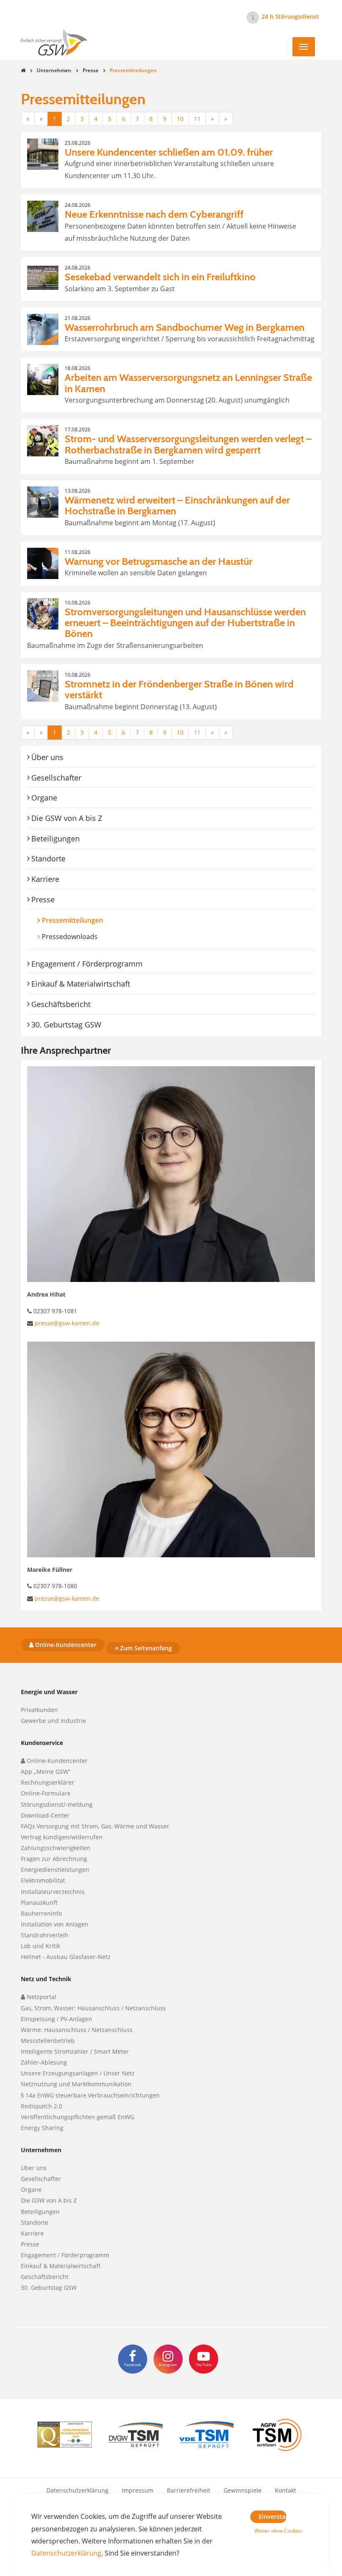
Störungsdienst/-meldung (57, 1804)
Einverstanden (273, 2517)
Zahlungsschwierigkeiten (56, 1848)
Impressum (138, 2490)
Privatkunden (39, 1710)
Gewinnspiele (243, 2490)
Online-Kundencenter (65, 1645)
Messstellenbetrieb (48, 2041)
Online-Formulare (46, 1793)
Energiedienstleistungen (55, 1870)
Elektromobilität (43, 1880)
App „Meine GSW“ (46, 1771)
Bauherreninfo (41, 1913)
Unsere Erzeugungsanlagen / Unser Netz (78, 2073)
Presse (91, 70)
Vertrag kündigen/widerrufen (62, 1837)
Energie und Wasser (49, 1692)
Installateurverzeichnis (53, 1892)
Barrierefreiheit (189, 2490)
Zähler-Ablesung (44, 2062)
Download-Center (45, 1815)
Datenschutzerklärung (77, 2490)
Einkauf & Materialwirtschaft (81, 984)
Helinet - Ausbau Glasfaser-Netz (66, 1957)
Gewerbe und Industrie (53, 1721)
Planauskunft (39, 1902)
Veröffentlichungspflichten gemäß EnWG (78, 2117)
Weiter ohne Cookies (270, 2531)
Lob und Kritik (40, 1946)
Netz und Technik (46, 1979)
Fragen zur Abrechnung (54, 1859)
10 (180, 119)
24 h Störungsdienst (290, 16)
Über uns (47, 757)
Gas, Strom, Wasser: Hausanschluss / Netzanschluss (93, 2008)
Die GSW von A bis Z (67, 818)
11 (197, 119)
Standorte (48, 859)
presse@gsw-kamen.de (67, 1323)
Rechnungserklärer (48, 1782)
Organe (44, 798)
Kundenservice (42, 1743)
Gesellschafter (56, 778)
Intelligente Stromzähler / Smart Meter (75, 2051)
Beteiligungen (55, 839)
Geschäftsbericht (61, 1004)
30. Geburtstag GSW (66, 1025)
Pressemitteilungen (88, 920)
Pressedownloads (70, 937)
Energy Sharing (42, 2128)
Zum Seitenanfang (145, 1648)
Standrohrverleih (45, 1935)
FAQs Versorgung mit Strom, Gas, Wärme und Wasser (95, 1826)
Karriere (45, 879)
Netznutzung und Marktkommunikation (76, 2084)
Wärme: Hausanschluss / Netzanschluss (77, 2030)
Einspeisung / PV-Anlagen (57, 2019)
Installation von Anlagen (55, 1924)
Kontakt (285, 2490)
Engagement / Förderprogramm (87, 964)
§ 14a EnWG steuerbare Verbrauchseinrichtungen (90, 2095)
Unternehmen (54, 70)
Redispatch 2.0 (41, 2106)
